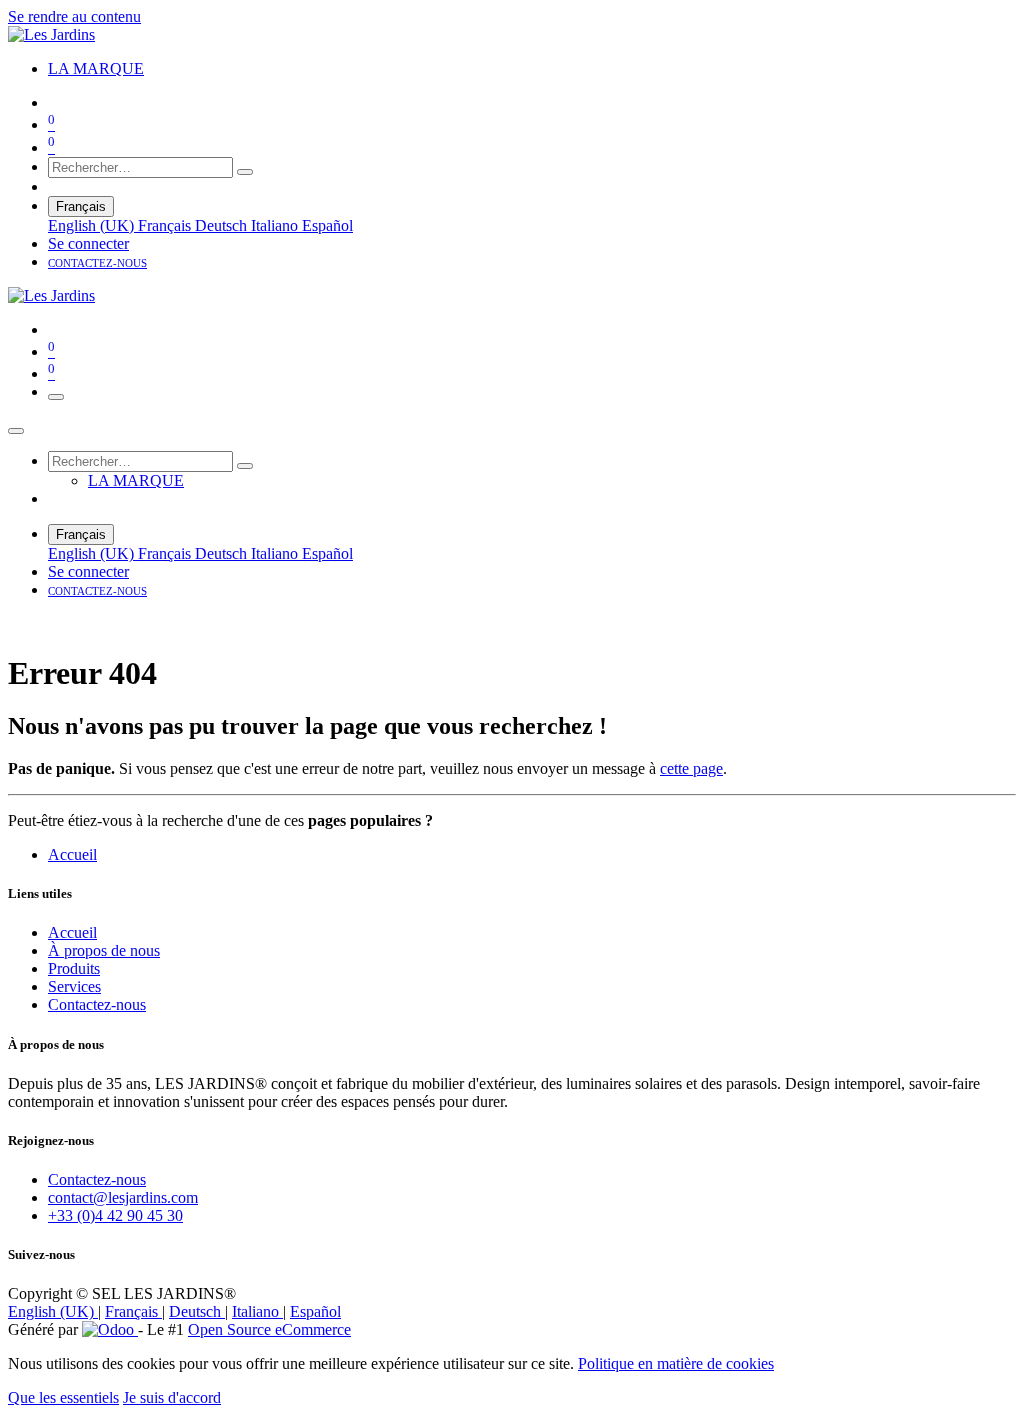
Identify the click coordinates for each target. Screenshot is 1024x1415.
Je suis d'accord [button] (172, 1397)
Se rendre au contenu (74, 16)
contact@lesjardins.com (123, 1197)
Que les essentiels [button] (63, 1397)
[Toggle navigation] (56, 397)
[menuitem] (96, 68)
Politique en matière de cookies (676, 1363)
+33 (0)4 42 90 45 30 (115, 1215)
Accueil (72, 854)
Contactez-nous (97, 1004)
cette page (691, 768)
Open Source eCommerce (269, 1329)
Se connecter (88, 243)
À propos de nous (104, 950)
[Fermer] (16, 431)
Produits (74, 968)
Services (74, 986)
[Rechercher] (245, 172)
